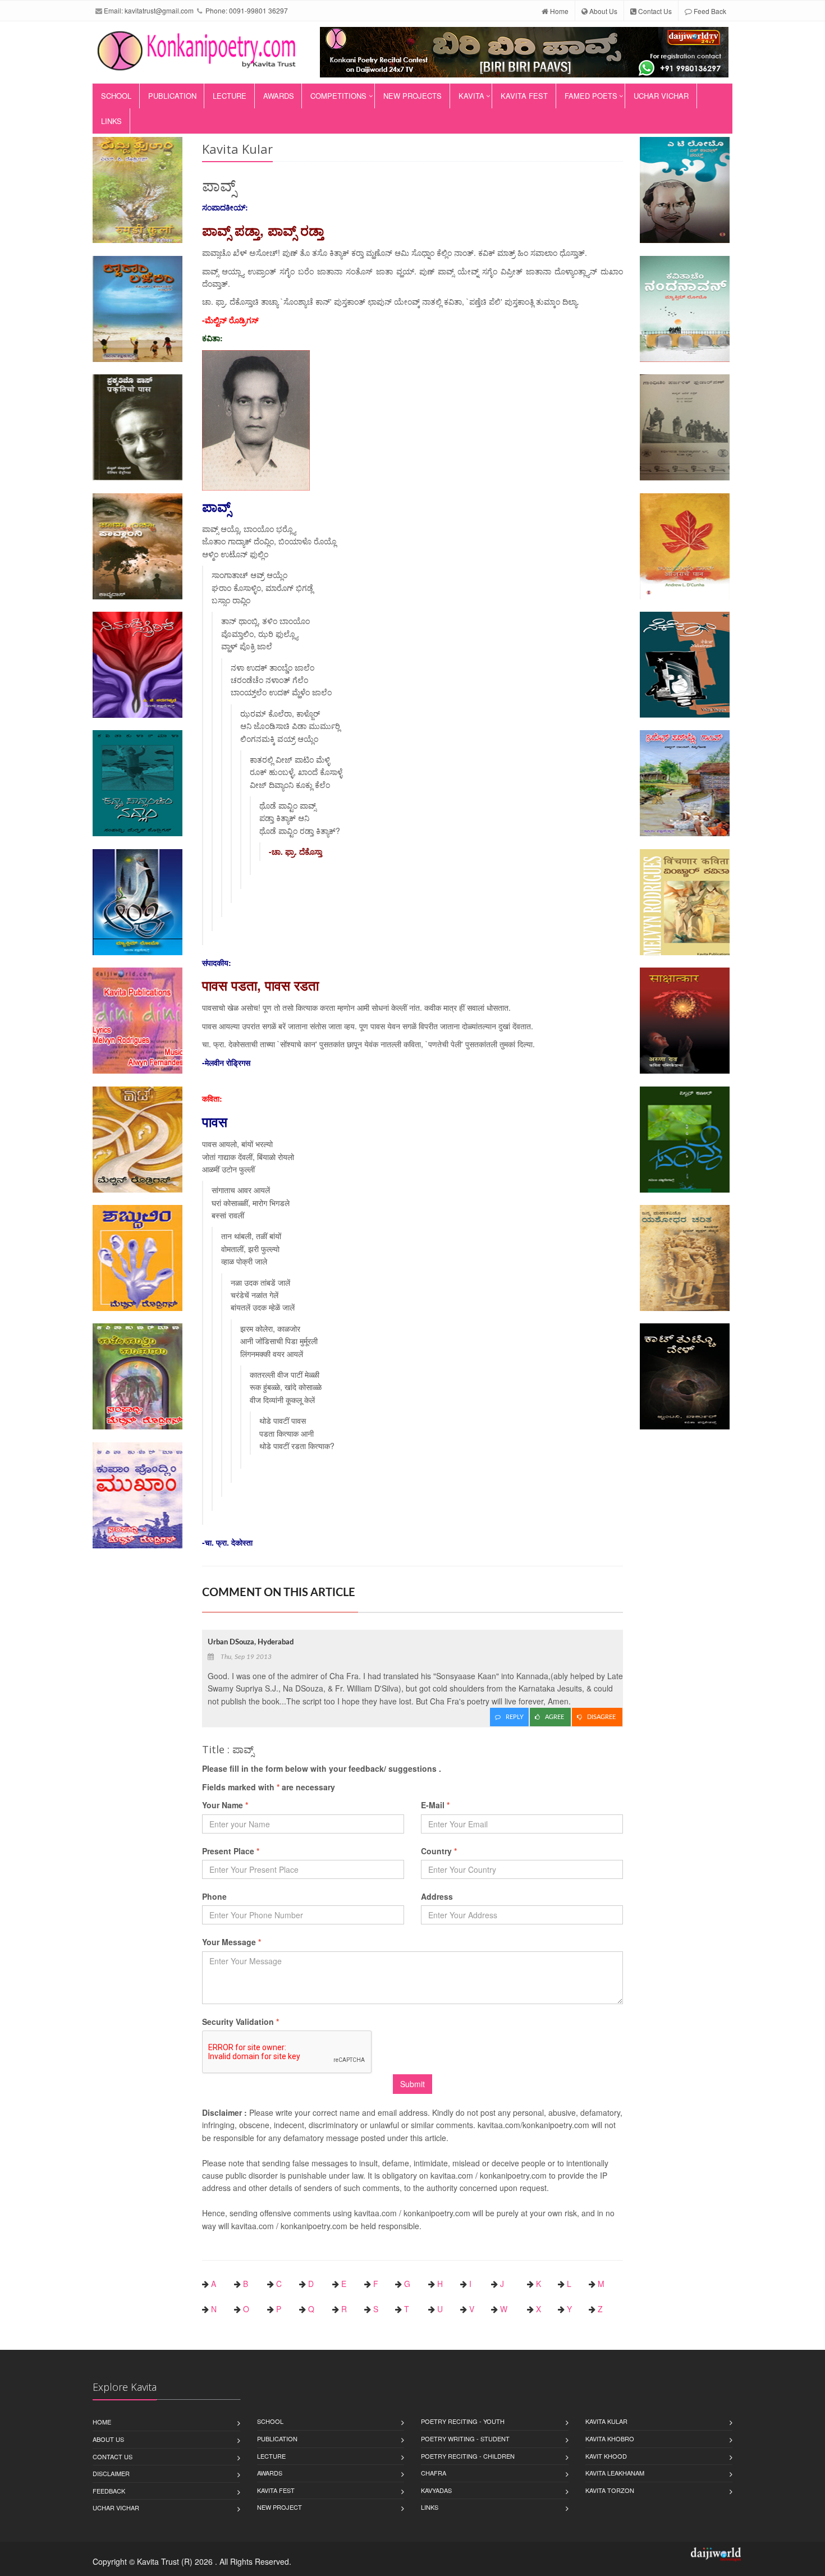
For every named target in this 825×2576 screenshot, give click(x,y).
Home (558, 11)
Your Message (232, 1942)
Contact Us (654, 11)
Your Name (225, 1805)
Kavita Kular (606, 2421)
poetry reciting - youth (463, 2421)
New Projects (412, 96)
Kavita (471, 96)
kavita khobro (610, 2439)
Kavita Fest (524, 96)
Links (111, 121)
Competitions (338, 96)
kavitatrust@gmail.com (159, 10)
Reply (515, 1717)
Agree (555, 1717)
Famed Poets (591, 96)
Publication (172, 96)
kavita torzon (610, 2490)
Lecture (230, 96)
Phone (214, 1896)
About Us (602, 11)
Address (437, 1896)
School (116, 96)
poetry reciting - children (468, 2456)
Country (439, 1851)
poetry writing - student (465, 2439)
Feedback (109, 2491)
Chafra (434, 2473)
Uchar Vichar (661, 96)
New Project (279, 2507)
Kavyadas (436, 2490)
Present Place (231, 1851)
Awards (279, 96)
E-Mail (435, 1805)
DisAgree (602, 1717)
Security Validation (240, 2022)
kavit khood (606, 2456)
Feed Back (709, 11)
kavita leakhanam (615, 2473)
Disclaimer (111, 2473)
